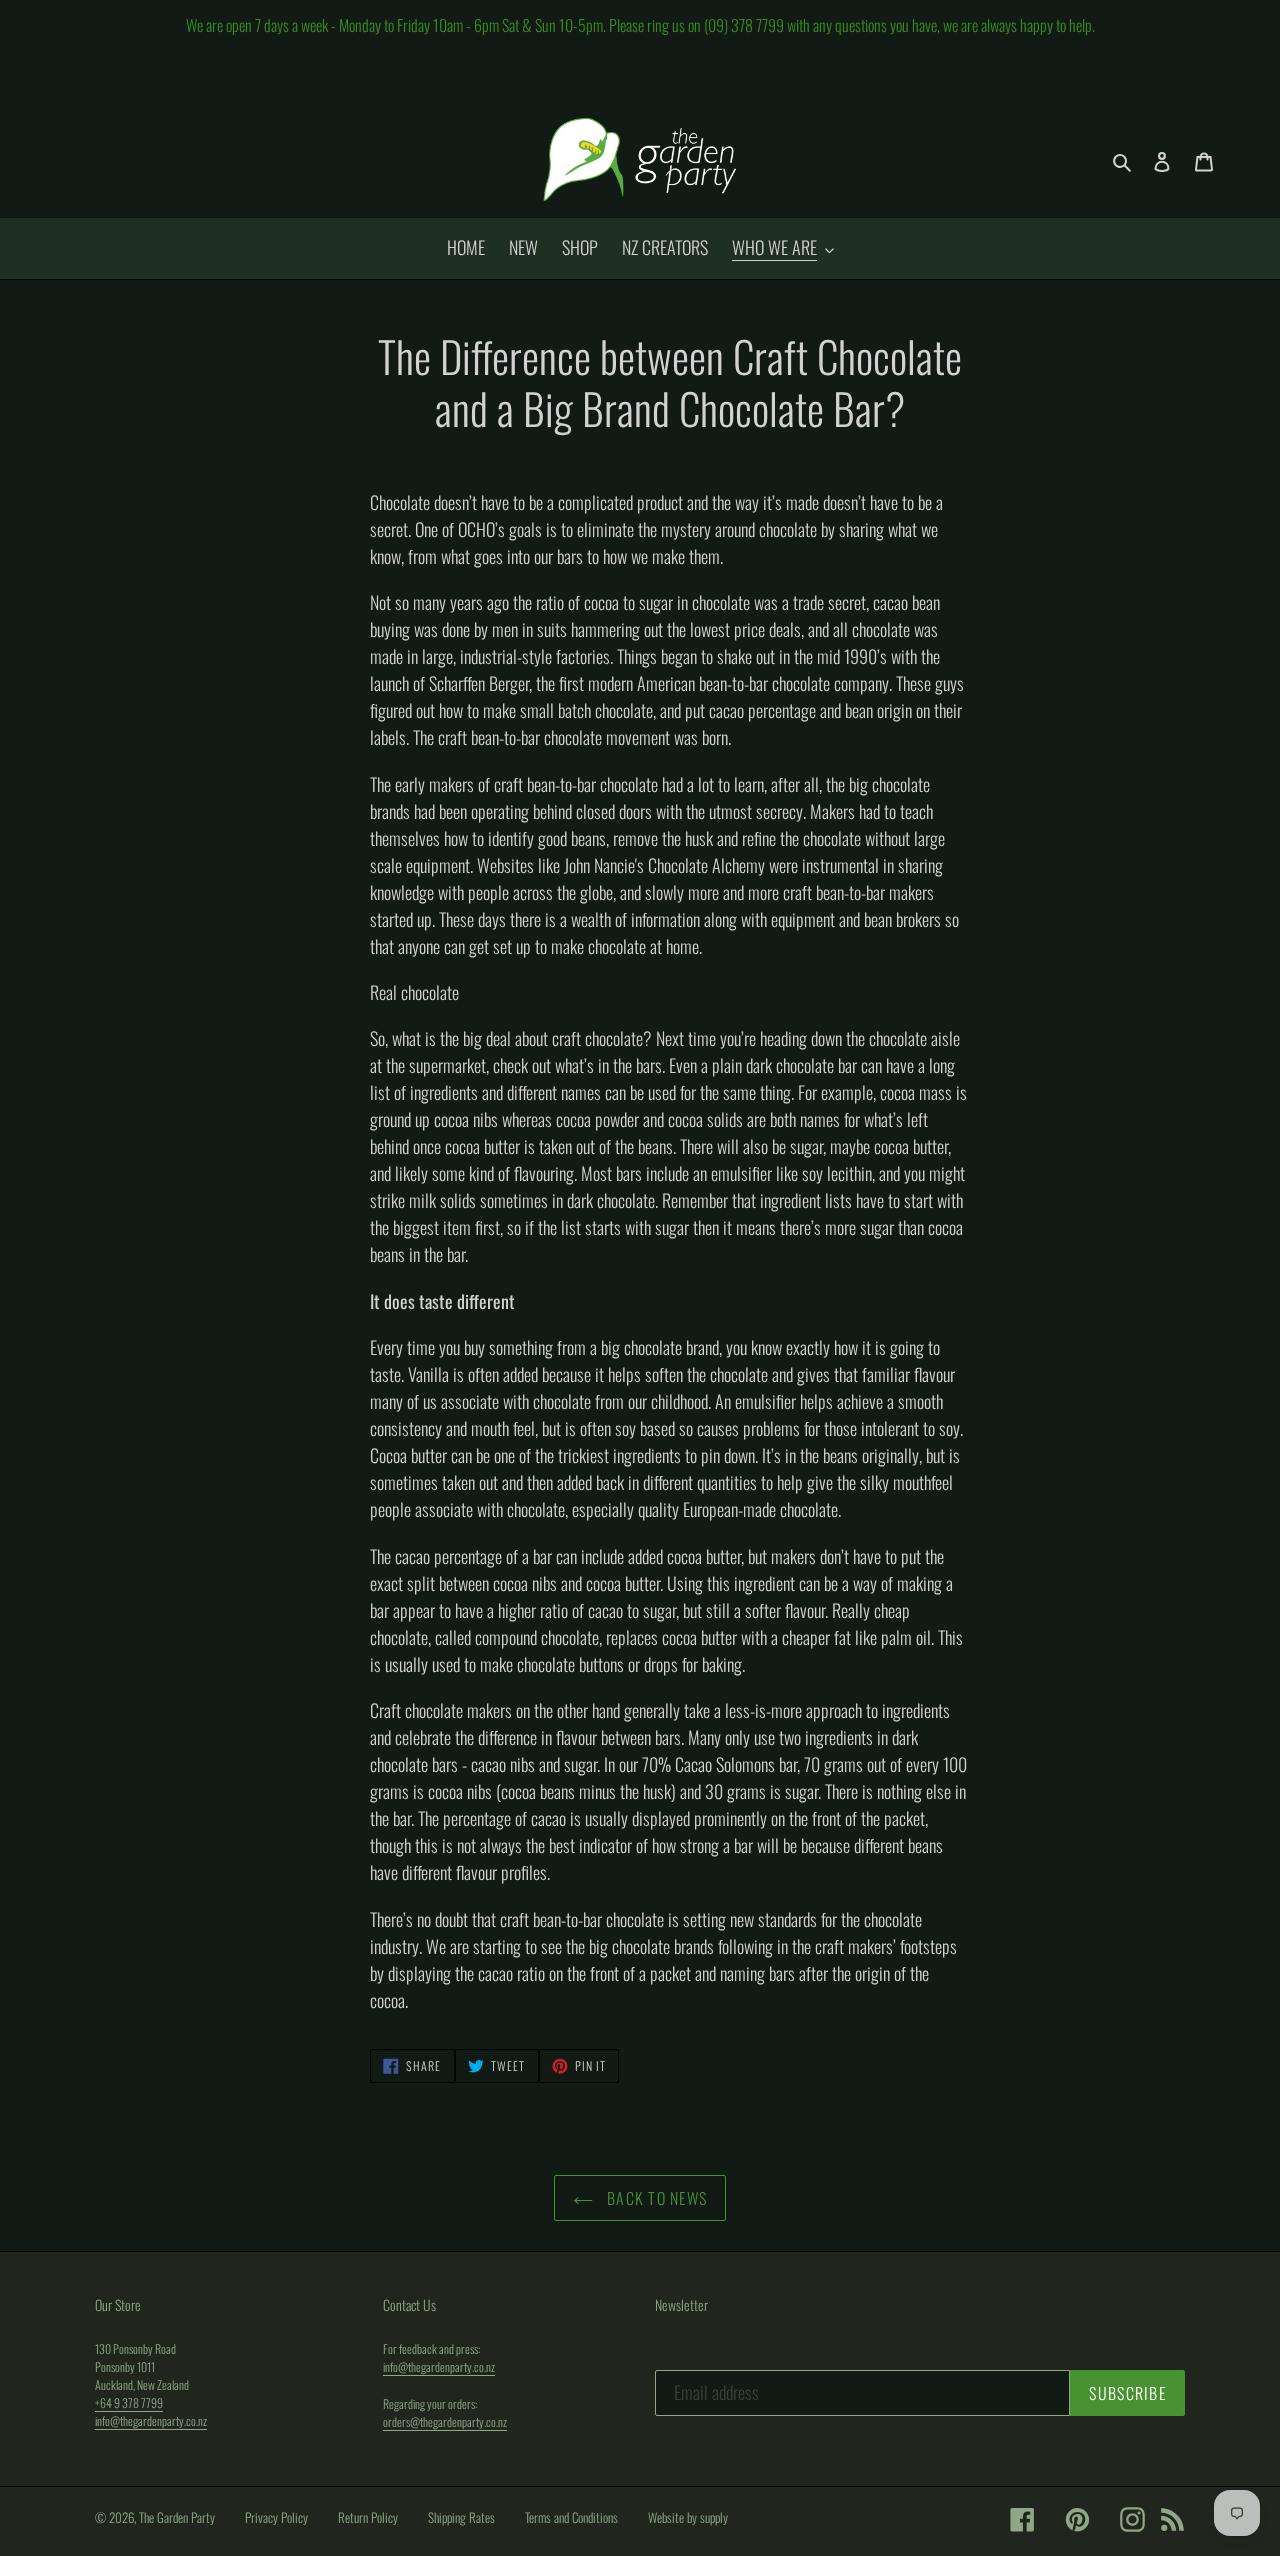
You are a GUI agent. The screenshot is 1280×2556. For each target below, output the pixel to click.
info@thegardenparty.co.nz (151, 2420)
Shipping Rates (461, 2517)
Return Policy (368, 2517)
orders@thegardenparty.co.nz (445, 2421)
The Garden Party (177, 2517)
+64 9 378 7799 (129, 2402)
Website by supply (688, 2517)
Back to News (655, 2198)
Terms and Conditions (571, 2517)
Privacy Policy (276, 2517)
